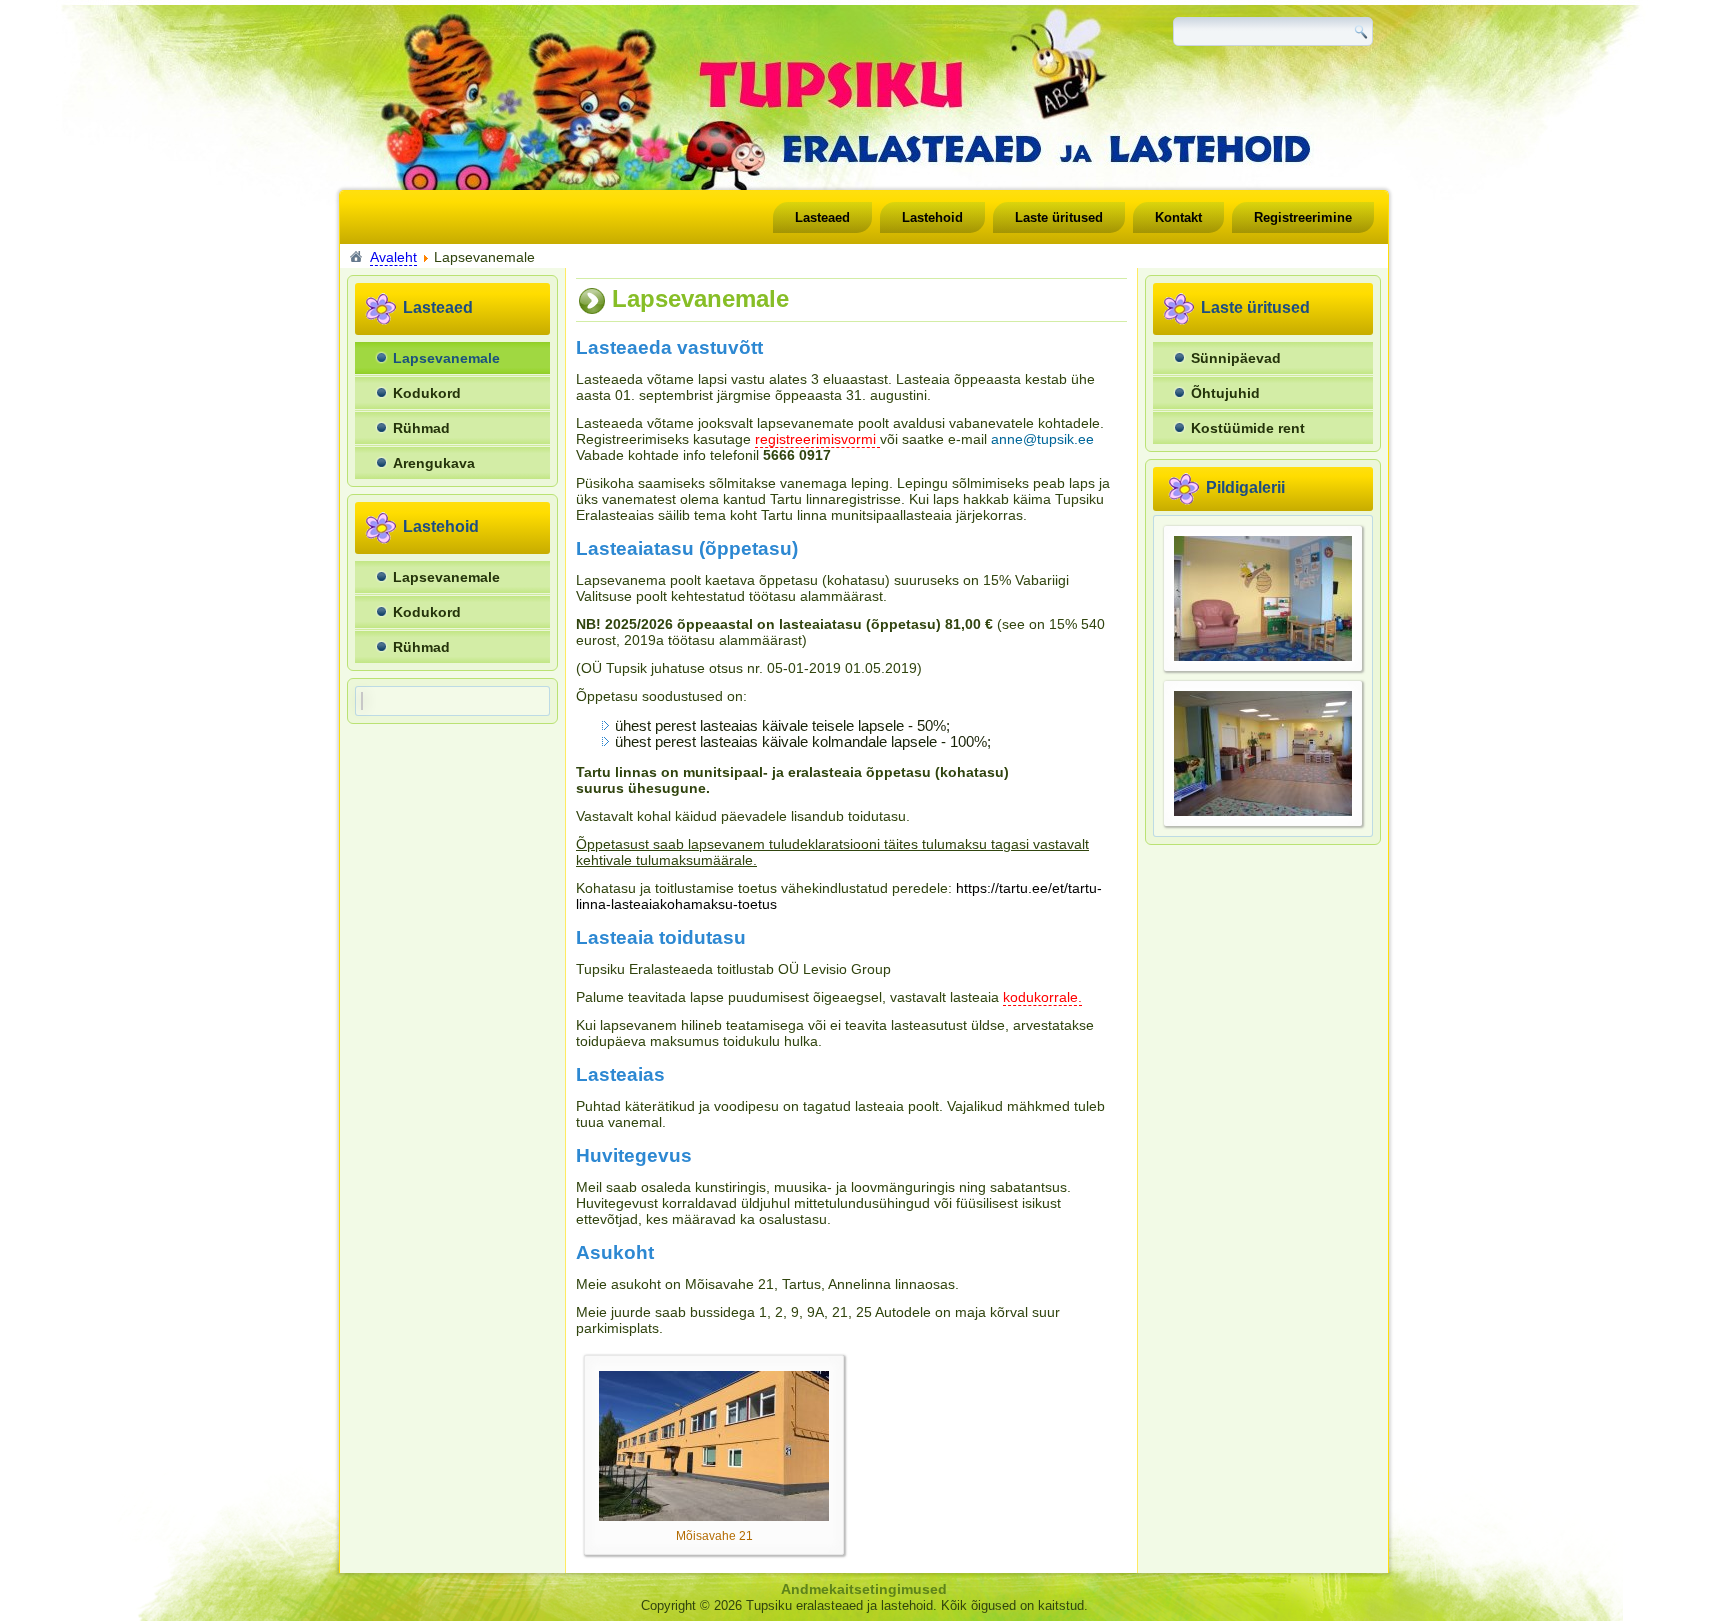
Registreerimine (1303, 217)
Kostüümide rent (1248, 428)
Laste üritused (1059, 217)
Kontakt (1178, 217)
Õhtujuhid (1225, 393)
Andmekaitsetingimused (864, 1589)
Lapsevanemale (446, 358)
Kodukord (427, 393)
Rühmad (421, 428)
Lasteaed (822, 217)
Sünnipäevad (1236, 358)
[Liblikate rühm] (1263, 811)
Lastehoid (932, 217)
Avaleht (393, 257)
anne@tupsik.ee (1042, 439)
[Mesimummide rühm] (1263, 656)
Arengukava (434, 463)
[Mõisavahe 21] (714, 1516)
